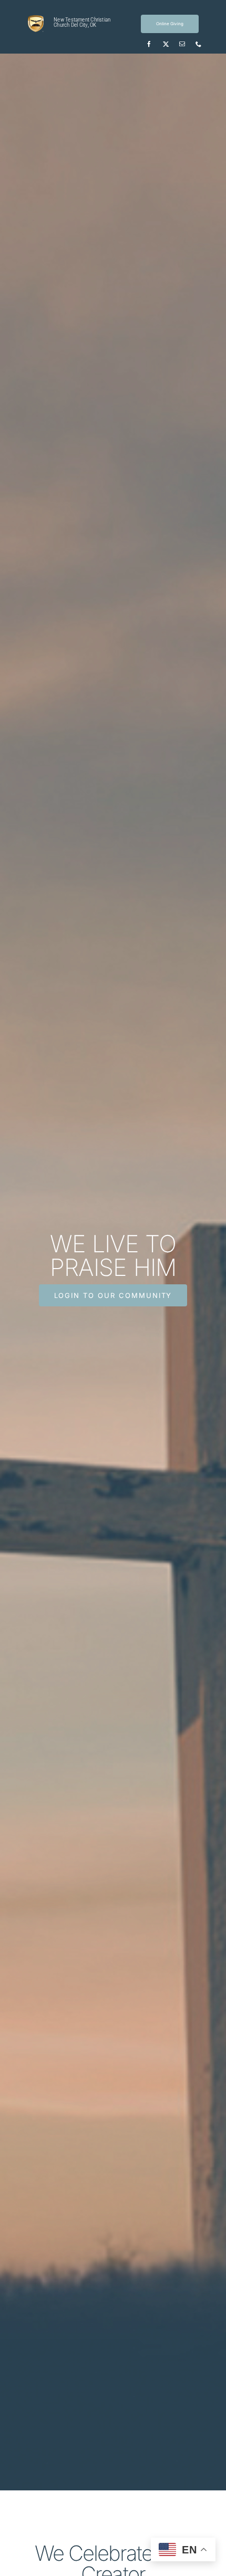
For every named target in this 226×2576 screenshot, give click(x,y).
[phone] (198, 44)
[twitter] (166, 44)
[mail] (182, 44)
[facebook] (149, 44)
